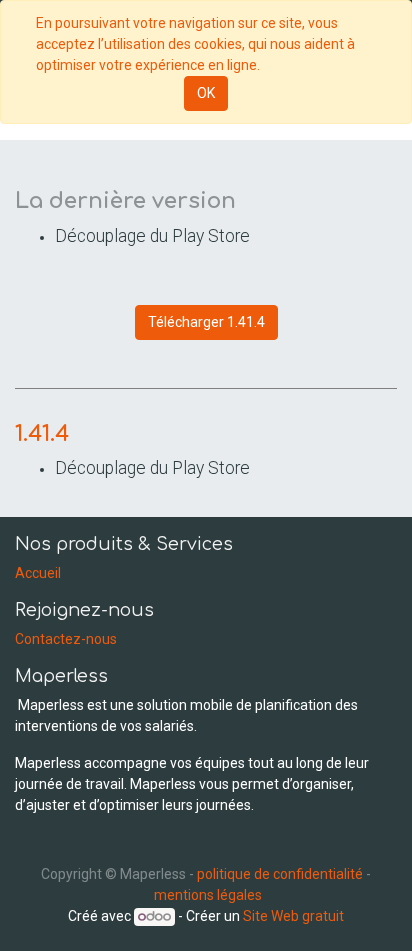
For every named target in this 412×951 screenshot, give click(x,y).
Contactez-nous (66, 639)
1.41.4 (42, 434)
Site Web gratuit (293, 916)
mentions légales (208, 895)
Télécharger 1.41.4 (206, 322)
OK (206, 93)
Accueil (38, 573)
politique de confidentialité (280, 874)
